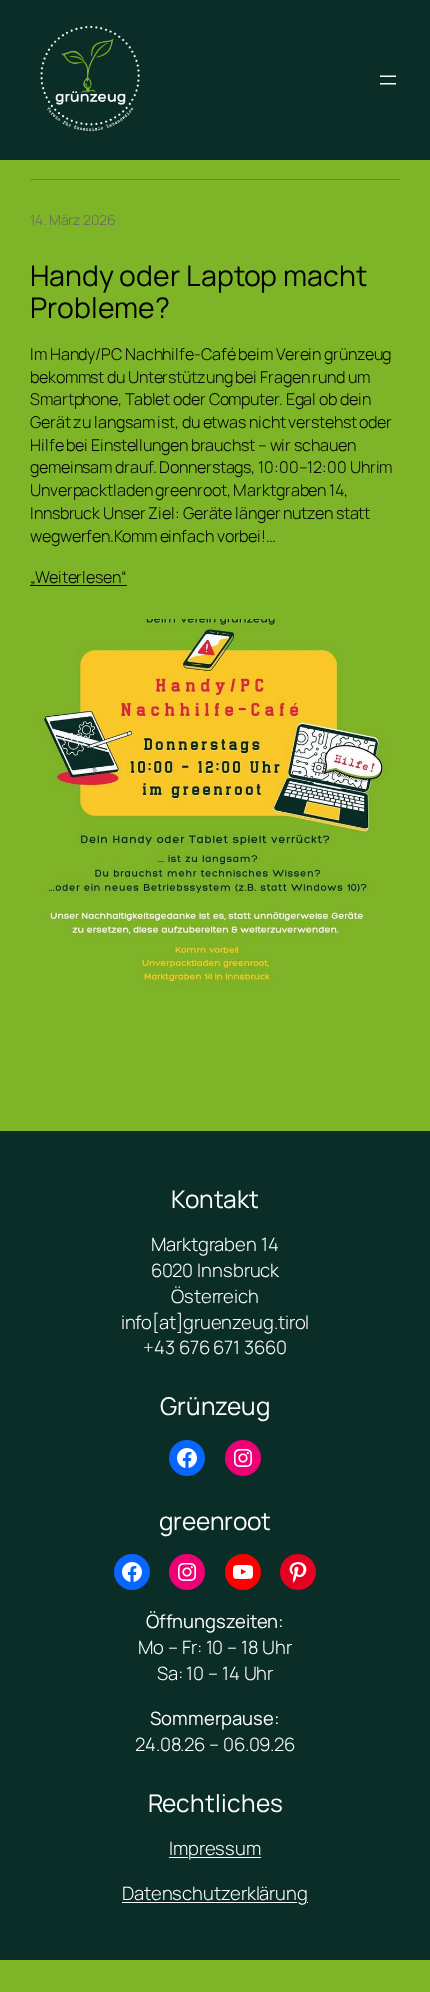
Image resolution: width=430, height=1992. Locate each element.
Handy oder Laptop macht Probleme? (198, 292)
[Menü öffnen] (388, 80)
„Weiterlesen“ (78, 577)
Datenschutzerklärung (215, 1893)
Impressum (215, 1848)
